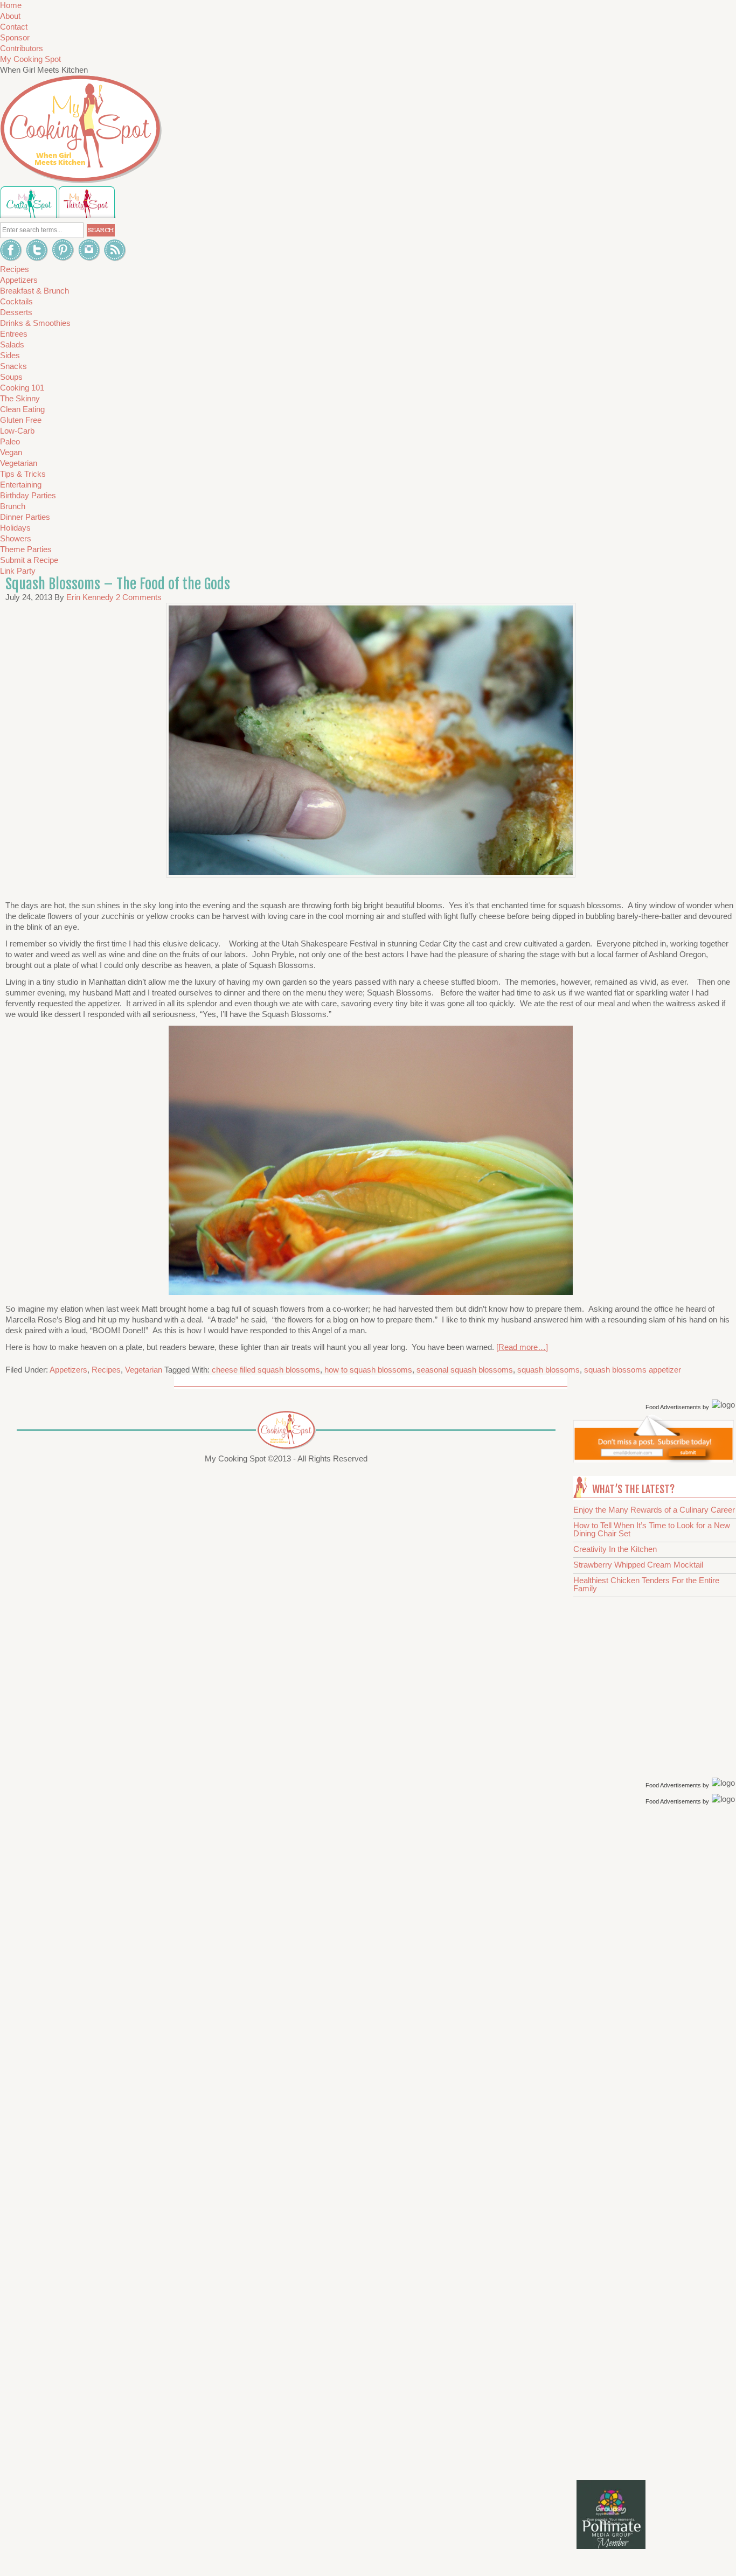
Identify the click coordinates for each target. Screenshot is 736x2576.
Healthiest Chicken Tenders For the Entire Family (646, 1584)
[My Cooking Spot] (654, 1460)
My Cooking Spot (30, 59)
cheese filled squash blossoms (266, 1370)
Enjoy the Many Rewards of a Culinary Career (654, 1510)
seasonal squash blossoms (465, 1370)
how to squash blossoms (368, 1370)
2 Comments (139, 597)
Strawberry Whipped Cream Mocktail (638, 1565)
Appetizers (68, 1370)
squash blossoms (548, 1370)
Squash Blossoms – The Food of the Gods (118, 584)
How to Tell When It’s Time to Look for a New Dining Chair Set (652, 1529)
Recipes (106, 1370)
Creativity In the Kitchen (615, 1549)
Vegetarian (144, 1370)
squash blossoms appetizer (633, 1370)
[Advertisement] (656, 1979)
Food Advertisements (673, 1407)
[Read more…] (522, 1347)
